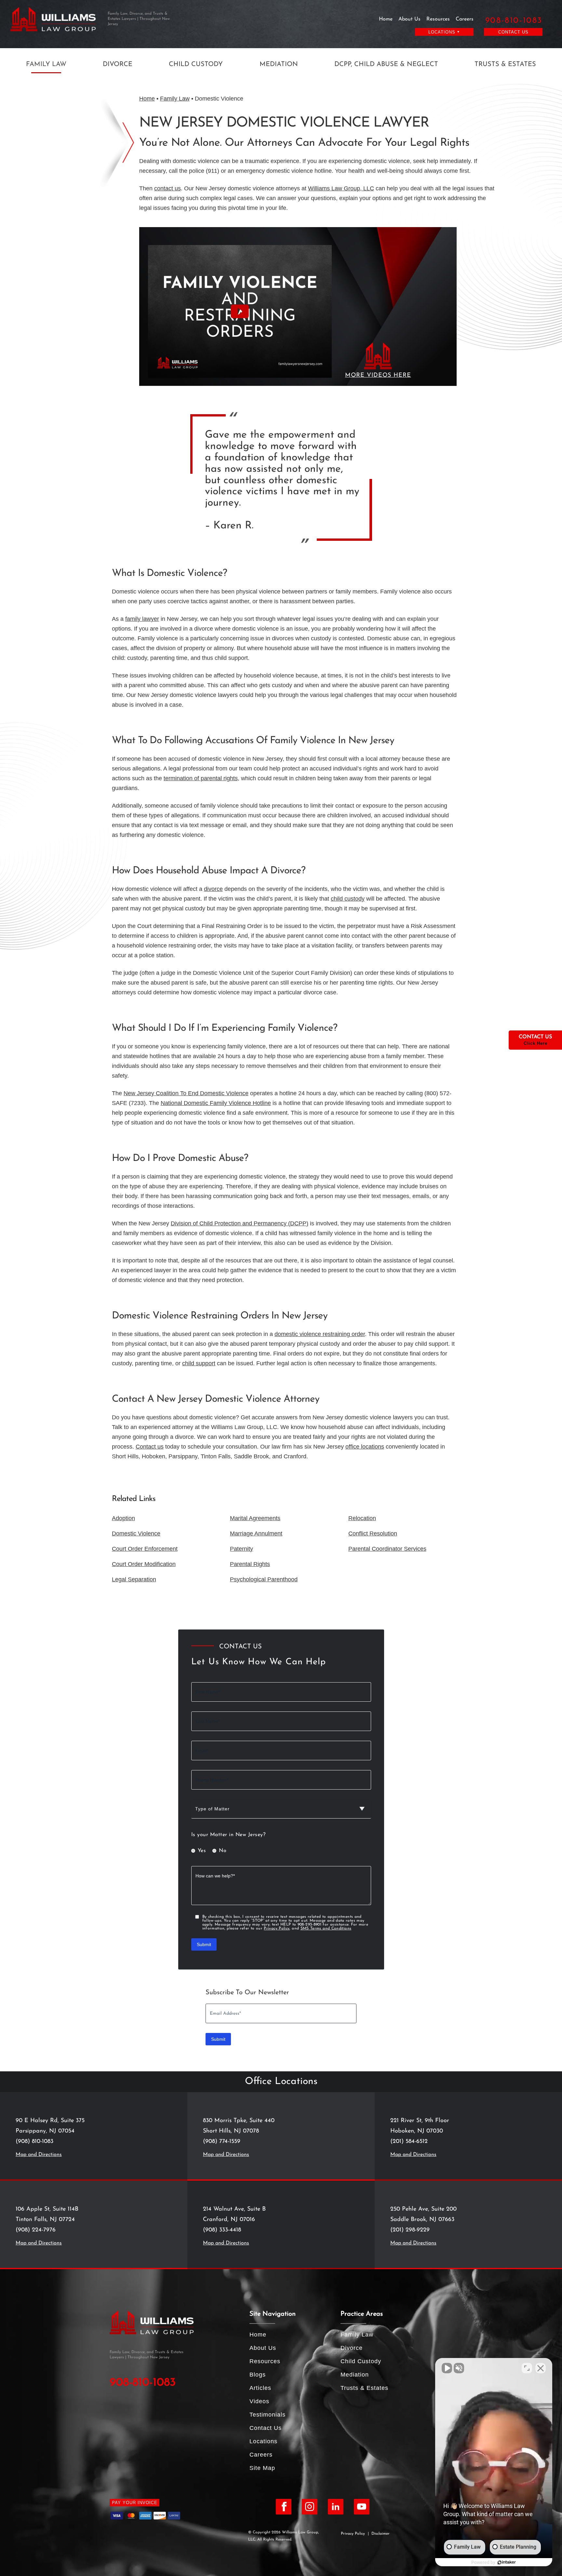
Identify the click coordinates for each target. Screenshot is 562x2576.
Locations (263, 2441)
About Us (409, 19)
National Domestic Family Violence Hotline (216, 1103)
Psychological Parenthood (264, 1579)
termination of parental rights (201, 778)
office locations (365, 1447)
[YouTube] (362, 2507)
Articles (260, 2388)
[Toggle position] (527, 2368)
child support (199, 1363)
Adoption (123, 1518)
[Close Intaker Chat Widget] (541, 2368)
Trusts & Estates (505, 64)
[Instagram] (310, 2507)
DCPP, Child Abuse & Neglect (386, 64)
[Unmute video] (447, 2368)
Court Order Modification (144, 1564)
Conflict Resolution (373, 1533)
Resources (438, 19)
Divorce (118, 64)
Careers (465, 19)
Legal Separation (134, 1579)
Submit (204, 1944)
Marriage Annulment (256, 1533)
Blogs (258, 2375)
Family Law (46, 64)
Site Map (262, 2468)
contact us (167, 188)
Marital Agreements (255, 1518)
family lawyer (142, 619)
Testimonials (268, 2415)
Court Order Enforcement (145, 1549)
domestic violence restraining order (320, 1334)
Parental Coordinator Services (387, 1549)
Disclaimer (381, 2534)
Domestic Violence (136, 1533)
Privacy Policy (277, 1929)
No (223, 1851)
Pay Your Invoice (135, 2503)
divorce (213, 889)
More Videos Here (378, 375)
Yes (202, 1851)
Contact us (150, 1447)
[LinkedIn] (336, 2507)
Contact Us (513, 32)
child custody (348, 899)
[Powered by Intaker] (507, 2562)
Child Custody (196, 64)
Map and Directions (39, 2155)
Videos (259, 2401)
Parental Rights (250, 1564)
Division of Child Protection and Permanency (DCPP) (240, 1223)
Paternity (241, 1549)
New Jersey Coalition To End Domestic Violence (186, 1093)
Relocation (362, 1518)
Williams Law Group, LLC (341, 188)
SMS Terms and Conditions (326, 1929)
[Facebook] (284, 2507)
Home (386, 19)
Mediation (279, 64)
